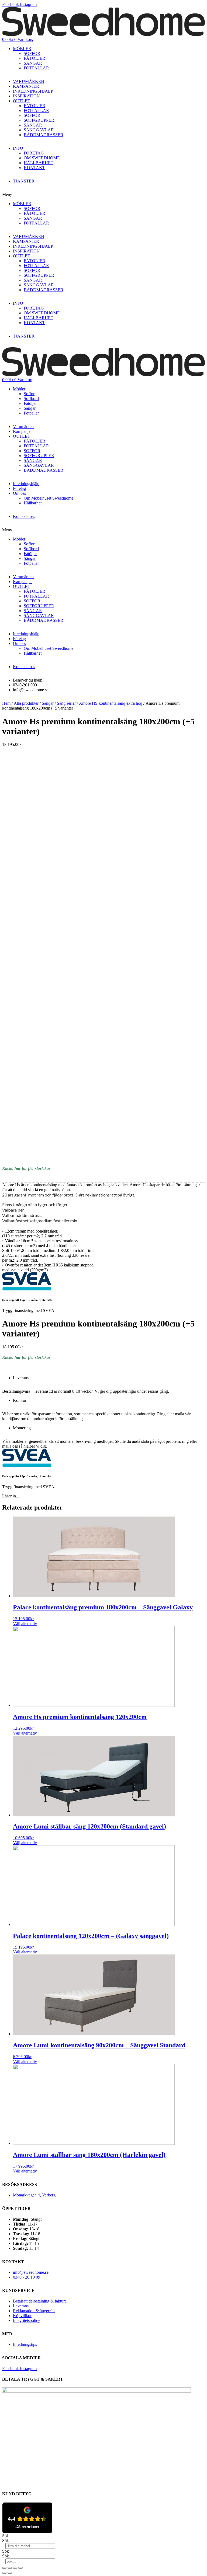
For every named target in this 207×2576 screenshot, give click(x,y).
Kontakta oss (24, 516)
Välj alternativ (25, 1624)
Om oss (19, 493)
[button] (103, 195)
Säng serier (66, 703)
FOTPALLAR (36, 68)
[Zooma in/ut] (20, 2568)
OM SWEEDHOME (42, 158)
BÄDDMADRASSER (44, 135)
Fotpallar (31, 413)
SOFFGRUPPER (39, 120)
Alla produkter (26, 703)
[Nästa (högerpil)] (10, 2573)
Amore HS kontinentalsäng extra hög (111, 703)
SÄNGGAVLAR (39, 130)
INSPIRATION (26, 96)
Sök (6, 2536)
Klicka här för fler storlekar (26, 1168)
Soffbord (31, 399)
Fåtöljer (30, 403)
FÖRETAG (34, 153)
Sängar (30, 408)
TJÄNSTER (24, 181)
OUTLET (22, 101)
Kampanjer (22, 431)
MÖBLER (22, 49)
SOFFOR (32, 53)
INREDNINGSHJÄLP (33, 91)
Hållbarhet (33, 503)
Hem (6, 703)
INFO (18, 148)
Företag (19, 488)
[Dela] (10, 2568)
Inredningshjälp (26, 484)
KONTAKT (34, 168)
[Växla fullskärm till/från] (15, 2568)
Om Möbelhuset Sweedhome (49, 498)
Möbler (19, 389)
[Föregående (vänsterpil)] (4, 2573)
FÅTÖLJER (34, 58)
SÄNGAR (33, 63)
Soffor (29, 394)
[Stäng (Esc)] (4, 2568)
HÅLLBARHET (39, 163)
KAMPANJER (26, 86)
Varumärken (23, 427)
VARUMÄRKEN (29, 81)
